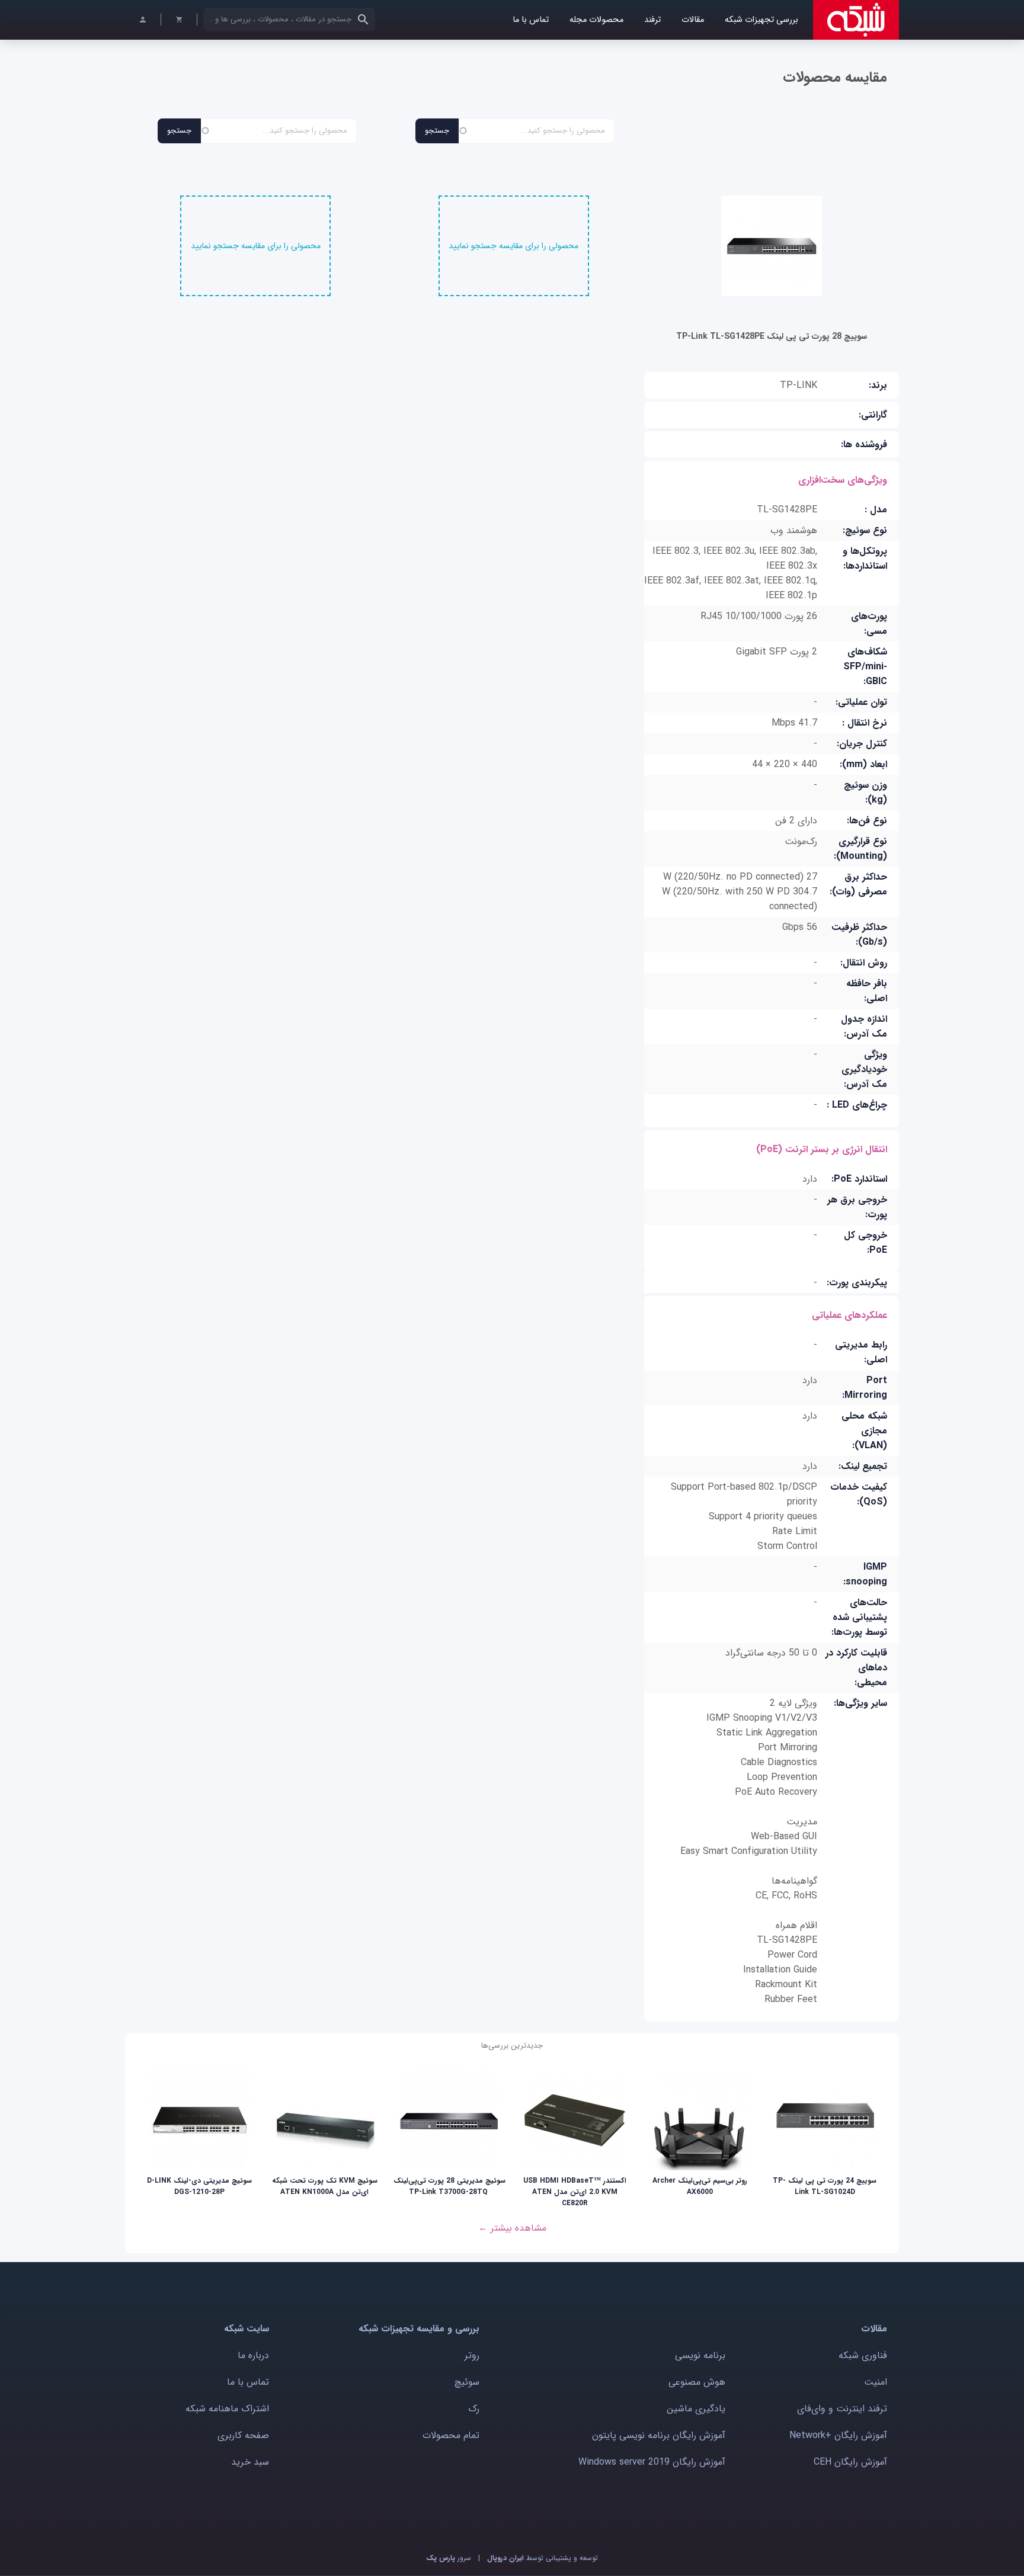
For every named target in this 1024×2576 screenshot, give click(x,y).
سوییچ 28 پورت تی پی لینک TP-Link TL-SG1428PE (772, 336)
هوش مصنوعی (697, 2382)
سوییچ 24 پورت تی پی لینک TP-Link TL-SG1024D (825, 2186)
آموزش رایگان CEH (850, 2462)
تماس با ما (531, 20)
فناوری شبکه (863, 2355)
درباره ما (253, 2355)
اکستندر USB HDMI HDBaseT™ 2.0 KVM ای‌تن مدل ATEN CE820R (575, 2192)
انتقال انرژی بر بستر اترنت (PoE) (822, 1149)
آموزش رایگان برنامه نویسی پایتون (659, 2435)
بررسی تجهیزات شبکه (761, 20)
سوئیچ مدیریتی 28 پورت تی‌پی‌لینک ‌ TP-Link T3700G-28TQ (449, 2186)
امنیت (876, 2382)
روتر (472, 2355)
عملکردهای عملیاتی (849, 1315)
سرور (449, 2558)
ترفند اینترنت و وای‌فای (842, 2409)
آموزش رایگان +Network (838, 2435)
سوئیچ (467, 2382)
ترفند (652, 20)
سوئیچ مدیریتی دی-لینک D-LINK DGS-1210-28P (199, 2186)
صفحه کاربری (243, 2435)
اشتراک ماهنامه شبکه (227, 2409)
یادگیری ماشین (696, 2409)
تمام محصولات (451, 2435)
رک (474, 2409)
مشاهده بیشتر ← (512, 2228)
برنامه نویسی (700, 2355)
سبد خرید (250, 2462)
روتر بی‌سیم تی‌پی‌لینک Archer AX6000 (700, 2186)
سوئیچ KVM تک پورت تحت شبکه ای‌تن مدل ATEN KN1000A (325, 2186)
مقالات (693, 20)
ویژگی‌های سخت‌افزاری (843, 480)
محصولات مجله (596, 20)
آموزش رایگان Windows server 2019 (652, 2462)
